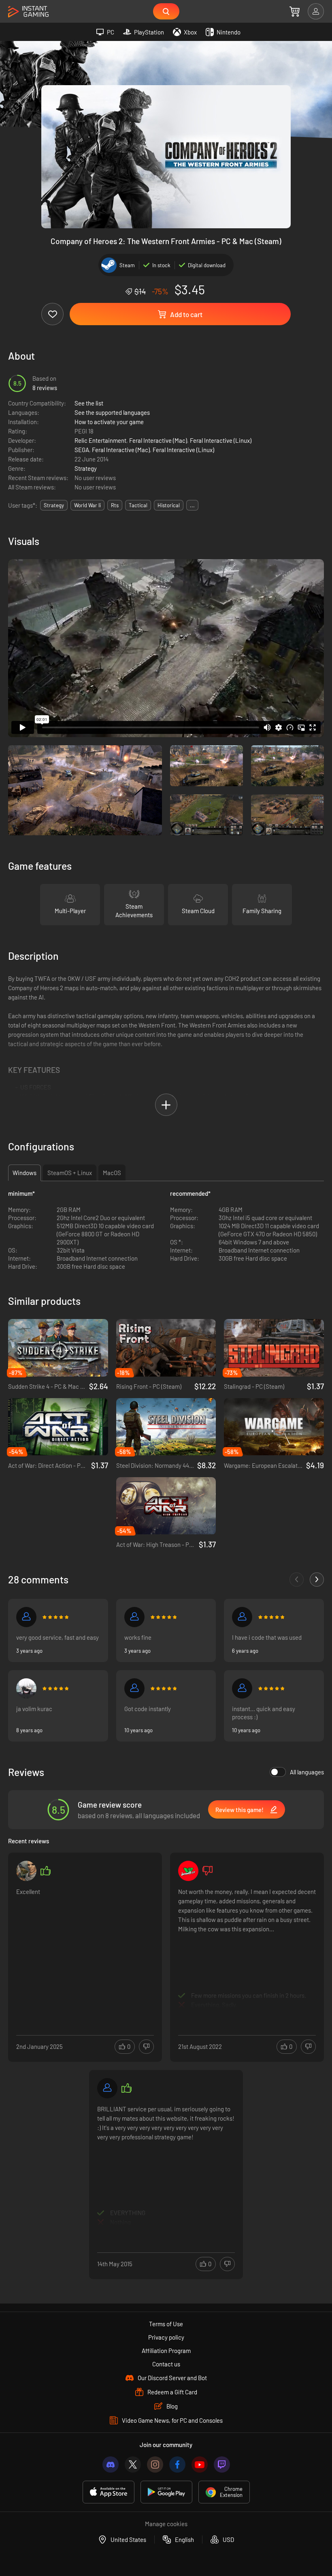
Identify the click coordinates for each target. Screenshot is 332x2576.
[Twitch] (222, 2464)
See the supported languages (112, 412)
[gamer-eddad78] (26, 1871)
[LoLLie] (134, 1617)
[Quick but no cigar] (242, 1688)
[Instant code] (134, 1688)
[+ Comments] (317, 1580)
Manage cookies (166, 2524)
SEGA (82, 450)
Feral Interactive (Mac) (158, 440)
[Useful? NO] (146, 2047)
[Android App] (166, 2492)
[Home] (28, 12)
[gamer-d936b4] (242, 1617)
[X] (133, 2464)
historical (169, 505)
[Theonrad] (107, 2088)
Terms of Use (166, 2324)
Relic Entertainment (100, 440)
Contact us (166, 2364)
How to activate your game (109, 422)
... (192, 505)
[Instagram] (155, 2464)
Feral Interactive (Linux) (221, 440)
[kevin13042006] (26, 1617)
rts (115, 505)
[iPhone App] (109, 2492)
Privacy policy (166, 2337)
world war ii (87, 505)
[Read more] (85, 1948)
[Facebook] (177, 2464)
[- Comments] (297, 1580)
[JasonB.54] (188, 1871)
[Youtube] (200, 2464)
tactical (138, 505)
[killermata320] (26, 1688)
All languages (307, 1772)
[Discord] (111, 2464)
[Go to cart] (295, 11)
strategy (54, 505)
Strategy (86, 468)
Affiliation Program (166, 2351)
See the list (89, 403)
